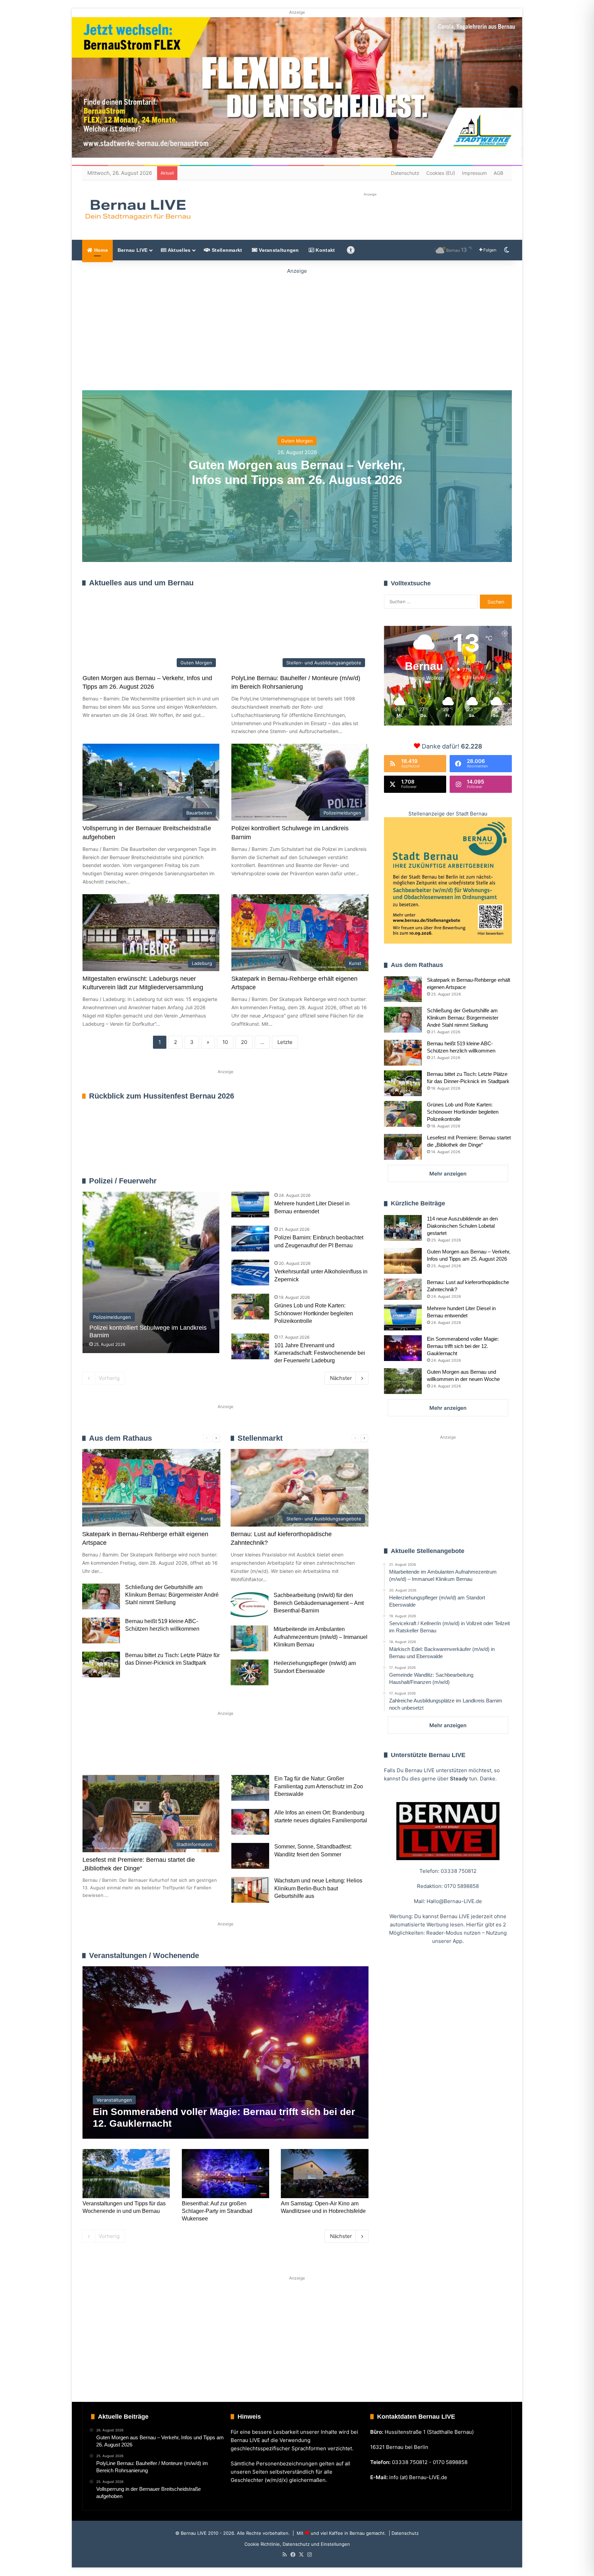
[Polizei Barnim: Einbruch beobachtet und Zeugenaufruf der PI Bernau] (250, 1239)
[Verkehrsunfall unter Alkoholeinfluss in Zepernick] (250, 1273)
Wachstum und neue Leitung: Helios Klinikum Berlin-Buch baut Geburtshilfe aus (318, 1888)
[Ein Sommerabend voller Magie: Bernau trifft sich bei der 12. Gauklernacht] (225, 2052)
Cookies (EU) (441, 173)
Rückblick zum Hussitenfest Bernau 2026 (162, 1096)
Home (100, 250)
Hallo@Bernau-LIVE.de (454, 1901)
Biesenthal (339, 1753)
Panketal (294, 1753)
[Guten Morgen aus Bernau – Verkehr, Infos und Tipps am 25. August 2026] (403, 1261)
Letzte (285, 1042)
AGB (498, 173)
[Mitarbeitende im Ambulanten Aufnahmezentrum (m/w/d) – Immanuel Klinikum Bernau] (250, 1638)
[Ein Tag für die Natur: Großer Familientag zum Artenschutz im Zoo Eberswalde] (250, 1788)
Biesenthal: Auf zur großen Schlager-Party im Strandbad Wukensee (217, 2211)
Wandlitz (253, 1753)
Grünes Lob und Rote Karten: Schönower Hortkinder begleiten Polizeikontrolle (314, 1313)
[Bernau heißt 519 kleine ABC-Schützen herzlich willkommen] (101, 1630)
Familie (102, 1753)
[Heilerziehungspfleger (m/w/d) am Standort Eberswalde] (250, 1672)
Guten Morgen (297, 441)
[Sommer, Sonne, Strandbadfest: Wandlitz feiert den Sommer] (250, 1856)
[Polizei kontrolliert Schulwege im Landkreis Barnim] (151, 1272)
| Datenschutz (403, 2533)
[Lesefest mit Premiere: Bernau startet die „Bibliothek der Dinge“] (403, 1147)
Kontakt (324, 250)
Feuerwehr (316, 1181)
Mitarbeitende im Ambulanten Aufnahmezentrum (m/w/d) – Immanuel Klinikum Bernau (321, 1637)
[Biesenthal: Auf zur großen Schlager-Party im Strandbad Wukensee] (225, 2174)
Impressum (474, 173)
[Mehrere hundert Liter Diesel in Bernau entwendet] (250, 1205)
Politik (174, 1753)
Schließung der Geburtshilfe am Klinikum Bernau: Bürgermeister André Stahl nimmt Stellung (172, 1595)
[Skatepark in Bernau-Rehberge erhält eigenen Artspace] (403, 989)
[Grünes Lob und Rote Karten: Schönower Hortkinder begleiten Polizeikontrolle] (250, 1307)
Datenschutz (405, 173)
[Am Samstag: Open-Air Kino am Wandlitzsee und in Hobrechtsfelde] (324, 2174)
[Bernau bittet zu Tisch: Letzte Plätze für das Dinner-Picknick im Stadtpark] (101, 1664)
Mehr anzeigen (448, 1174)
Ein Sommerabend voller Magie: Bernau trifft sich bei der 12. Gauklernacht (463, 1346)
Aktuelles (178, 250)
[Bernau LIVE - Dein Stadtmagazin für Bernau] (137, 210)
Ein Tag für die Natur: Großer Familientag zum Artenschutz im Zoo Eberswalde (319, 1786)
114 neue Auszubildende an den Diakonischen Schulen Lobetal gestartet (462, 1226)
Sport (138, 1753)
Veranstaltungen (278, 250)
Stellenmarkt (226, 250)
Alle (296, 1181)
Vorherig (109, 1378)
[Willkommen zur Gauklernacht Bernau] (297, 328)
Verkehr (212, 1753)
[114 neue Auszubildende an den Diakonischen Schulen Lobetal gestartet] (403, 1228)
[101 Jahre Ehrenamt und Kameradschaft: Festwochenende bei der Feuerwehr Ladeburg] (250, 1346)
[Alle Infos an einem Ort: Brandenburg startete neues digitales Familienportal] (250, 1822)
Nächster (341, 1378)
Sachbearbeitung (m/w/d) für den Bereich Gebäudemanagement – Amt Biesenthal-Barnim (319, 1603)
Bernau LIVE (133, 250)
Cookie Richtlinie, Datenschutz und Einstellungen (297, 2544)
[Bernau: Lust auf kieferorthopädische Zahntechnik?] (403, 1289)
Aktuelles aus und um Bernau (141, 583)
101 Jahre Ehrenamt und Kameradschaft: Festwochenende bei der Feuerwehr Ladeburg (320, 1353)
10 (225, 1042)
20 (244, 1042)
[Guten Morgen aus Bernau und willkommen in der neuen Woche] (403, 1381)
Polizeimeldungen (349, 1181)
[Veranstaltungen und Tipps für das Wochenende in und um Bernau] (126, 2174)
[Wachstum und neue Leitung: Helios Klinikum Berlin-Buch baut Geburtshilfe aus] (250, 1890)
